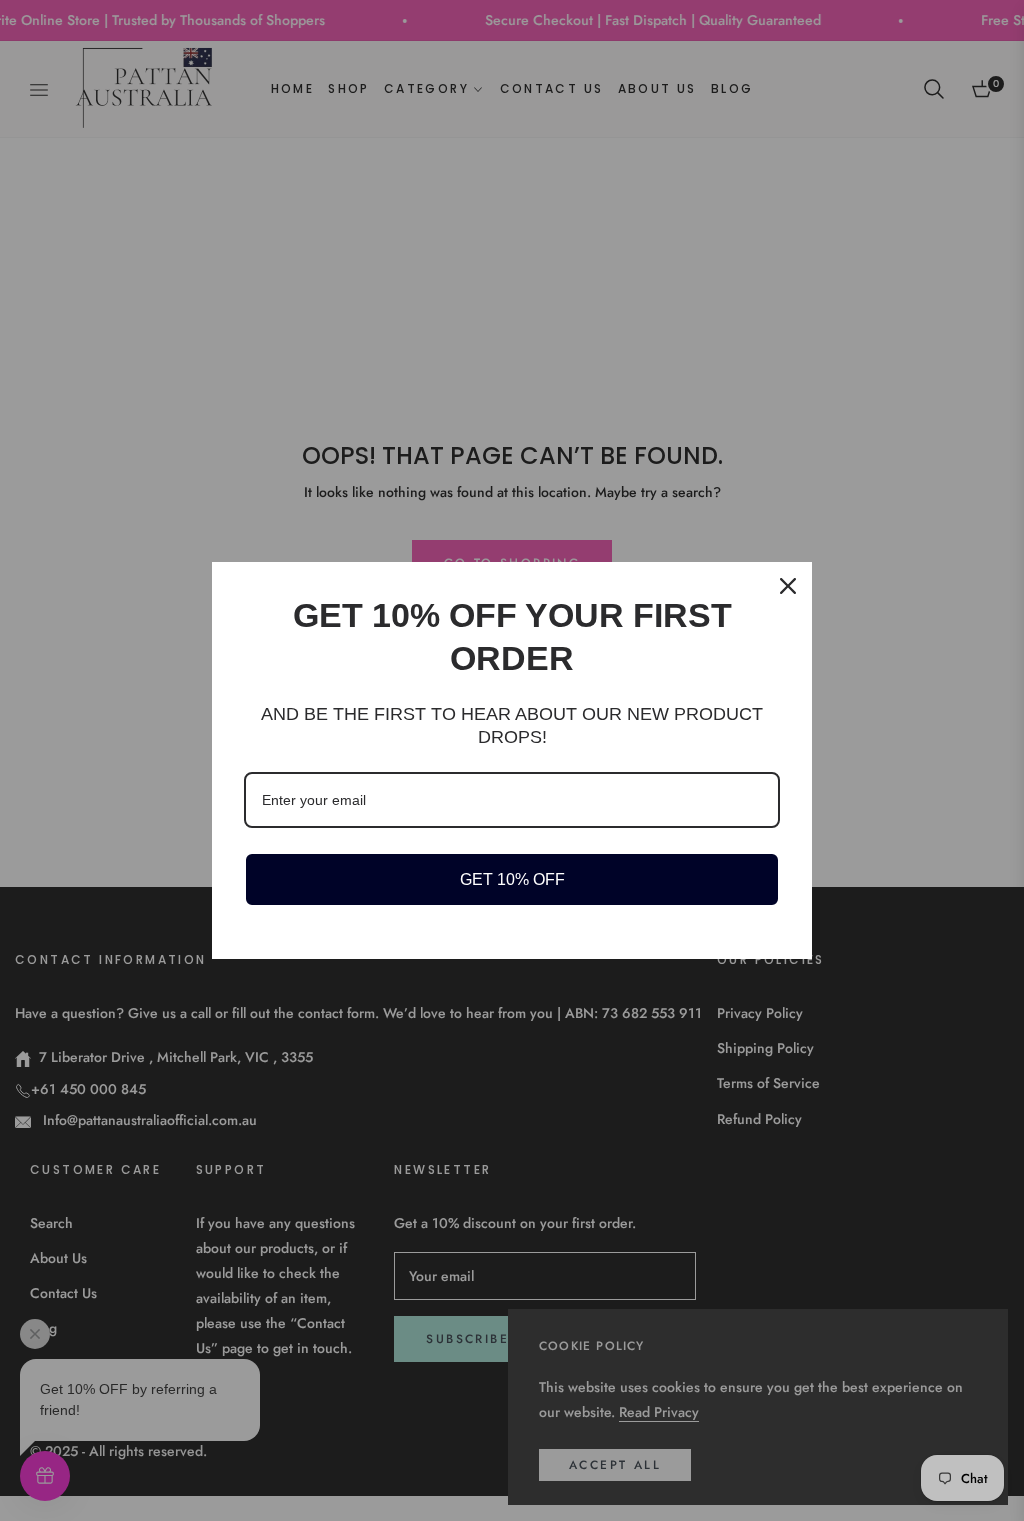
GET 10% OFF (512, 879)
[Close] (788, 586)
